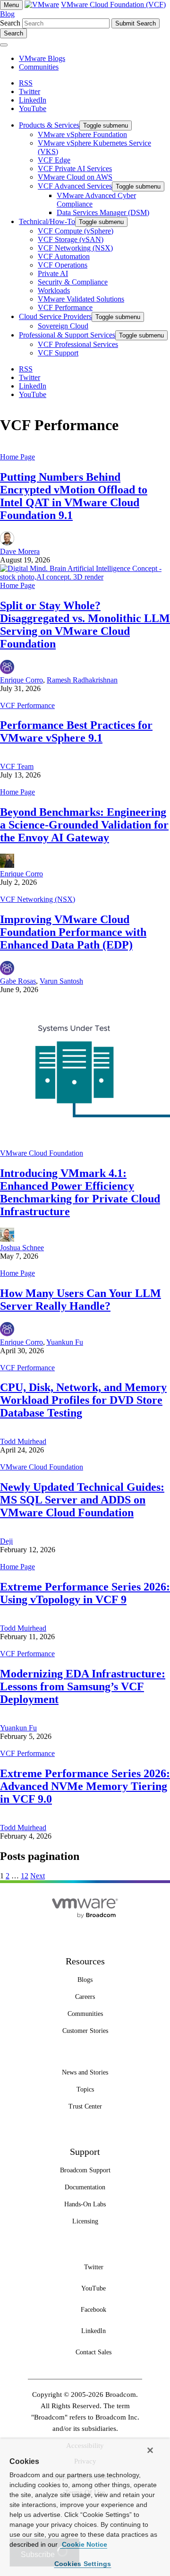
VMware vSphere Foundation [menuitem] (82, 134)
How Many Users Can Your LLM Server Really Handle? (81, 1300)
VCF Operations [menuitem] (63, 265)
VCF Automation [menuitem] (64, 256)
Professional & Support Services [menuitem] (67, 335)
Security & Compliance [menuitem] (73, 282)
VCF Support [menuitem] (58, 353)
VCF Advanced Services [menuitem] (75, 186)
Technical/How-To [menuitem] (47, 221)
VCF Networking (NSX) (38, 899)
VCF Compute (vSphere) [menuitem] (76, 231)
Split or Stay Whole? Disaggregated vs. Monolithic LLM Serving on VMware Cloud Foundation (85, 625)
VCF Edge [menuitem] (54, 160)
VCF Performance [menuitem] (65, 307)
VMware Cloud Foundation (42, 1153)
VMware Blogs (42, 58)
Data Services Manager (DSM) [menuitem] (103, 212)
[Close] (150, 2450)
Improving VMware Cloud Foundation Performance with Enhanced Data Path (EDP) (73, 932)
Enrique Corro (21, 680)
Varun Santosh (61, 981)
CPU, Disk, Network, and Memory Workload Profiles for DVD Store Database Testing (83, 1400)
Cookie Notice (84, 2544)
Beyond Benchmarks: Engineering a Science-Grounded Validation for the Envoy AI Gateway (84, 825)
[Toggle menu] (4, 45)
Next (38, 1876)
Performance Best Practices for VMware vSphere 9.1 (76, 731)
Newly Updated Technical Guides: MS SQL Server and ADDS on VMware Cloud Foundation (82, 1500)
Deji (6, 1541)
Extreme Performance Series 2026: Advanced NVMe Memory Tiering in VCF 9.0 (85, 1786)
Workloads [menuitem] (54, 290)
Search (10, 23)
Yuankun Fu (65, 1342)
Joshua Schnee (22, 1248)
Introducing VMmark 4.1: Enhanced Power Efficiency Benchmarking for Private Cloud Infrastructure (80, 1192)
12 (25, 1876)
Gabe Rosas (18, 981)
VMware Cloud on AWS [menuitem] (75, 177)
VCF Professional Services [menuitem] (78, 344)
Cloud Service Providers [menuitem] (55, 316)
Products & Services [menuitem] (49, 125)
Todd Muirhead (23, 1441)
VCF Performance (27, 705)
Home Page (17, 457)
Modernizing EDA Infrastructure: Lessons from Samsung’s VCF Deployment (83, 1686)
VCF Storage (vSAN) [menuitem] (71, 239)
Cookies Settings (83, 2564)
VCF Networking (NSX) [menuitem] (75, 248)
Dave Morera (20, 551)
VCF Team (17, 766)
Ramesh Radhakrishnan (82, 680)
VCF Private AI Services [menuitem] (75, 169)
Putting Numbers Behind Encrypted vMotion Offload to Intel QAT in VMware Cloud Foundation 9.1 (74, 496)
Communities (39, 67)
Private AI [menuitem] (53, 273)
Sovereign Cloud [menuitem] (63, 326)
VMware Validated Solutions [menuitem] (81, 299)
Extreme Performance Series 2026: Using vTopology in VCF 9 (85, 1593)
